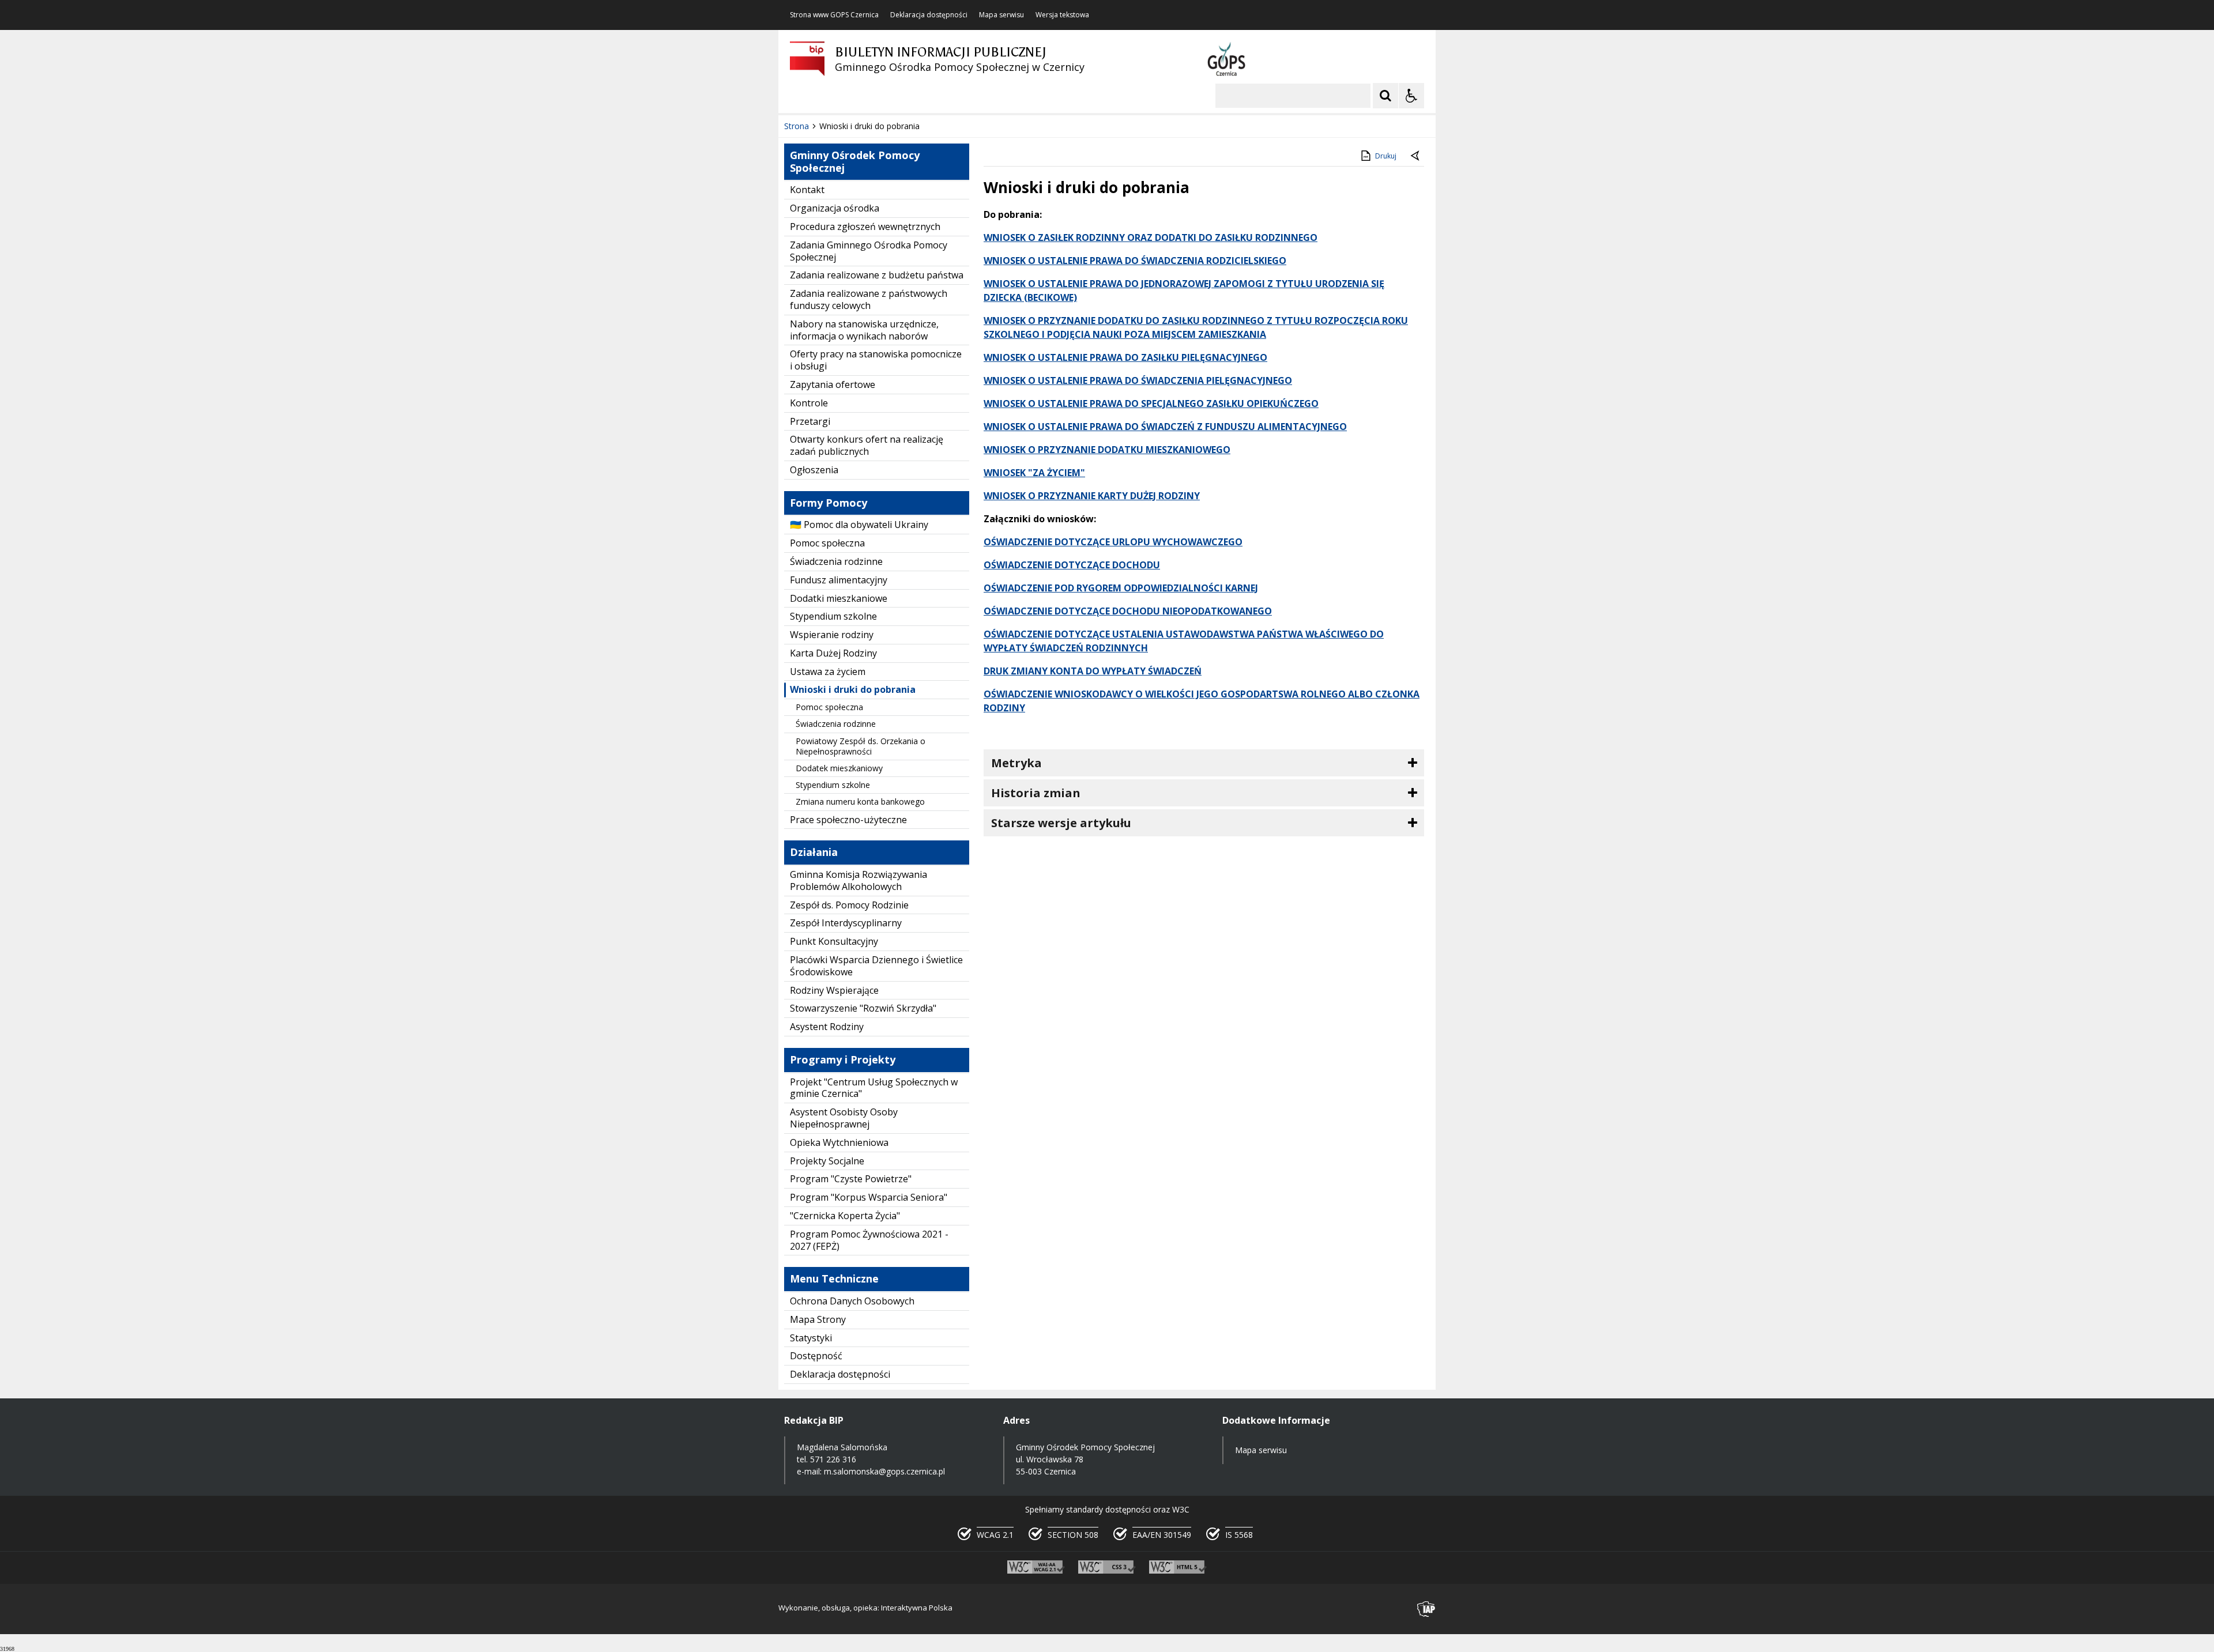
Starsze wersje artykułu (1061, 823)
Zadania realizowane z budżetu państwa (877, 275)
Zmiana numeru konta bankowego (860, 802)
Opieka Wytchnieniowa (839, 1142)
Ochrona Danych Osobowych (852, 1301)
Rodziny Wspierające (834, 990)
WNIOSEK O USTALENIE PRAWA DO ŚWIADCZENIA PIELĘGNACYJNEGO (1138, 380)
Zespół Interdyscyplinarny (846, 923)
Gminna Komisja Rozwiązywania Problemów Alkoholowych (859, 880)
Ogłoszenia (814, 470)
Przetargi (810, 421)
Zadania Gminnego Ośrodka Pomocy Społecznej (869, 251)
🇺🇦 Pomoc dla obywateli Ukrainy (859, 525)
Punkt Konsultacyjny (834, 941)
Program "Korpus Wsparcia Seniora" (869, 1197)
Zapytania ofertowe (833, 384)
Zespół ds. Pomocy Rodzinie (849, 905)
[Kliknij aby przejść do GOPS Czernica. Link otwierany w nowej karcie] (1226, 59)
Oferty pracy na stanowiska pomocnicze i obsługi (876, 360)
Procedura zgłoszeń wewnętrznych (865, 227)
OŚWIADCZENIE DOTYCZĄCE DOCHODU (1072, 565)
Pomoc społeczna (827, 543)
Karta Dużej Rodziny (833, 653)
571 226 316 (833, 1459)
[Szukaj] (1385, 96)
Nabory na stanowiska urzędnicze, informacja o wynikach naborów (864, 330)
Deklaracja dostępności (929, 15)
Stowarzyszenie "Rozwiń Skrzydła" (863, 1008)
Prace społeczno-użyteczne (848, 820)
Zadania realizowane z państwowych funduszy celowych (869, 299)
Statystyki (811, 1338)
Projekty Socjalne (827, 1161)
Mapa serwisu (1001, 15)
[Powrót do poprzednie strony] (1416, 156)
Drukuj (1386, 156)
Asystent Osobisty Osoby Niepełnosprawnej (844, 1118)
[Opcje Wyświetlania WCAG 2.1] (1411, 96)
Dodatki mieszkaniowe (839, 598)
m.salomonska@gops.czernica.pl (884, 1471)
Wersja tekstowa (1062, 15)
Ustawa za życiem (828, 672)
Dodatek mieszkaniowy (839, 768)
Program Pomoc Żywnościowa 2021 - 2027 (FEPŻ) (869, 1240)
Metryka (1016, 763)
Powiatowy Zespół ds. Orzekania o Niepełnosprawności (861, 746)
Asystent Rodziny (827, 1027)
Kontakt (807, 190)
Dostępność (816, 1356)
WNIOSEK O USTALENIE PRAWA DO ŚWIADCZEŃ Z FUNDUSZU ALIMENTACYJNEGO (1165, 427)
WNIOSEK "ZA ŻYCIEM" (1034, 473)
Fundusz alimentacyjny (839, 580)
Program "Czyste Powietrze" (851, 1179)
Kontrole (809, 403)
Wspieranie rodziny (832, 635)
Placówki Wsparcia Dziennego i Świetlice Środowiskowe (876, 966)
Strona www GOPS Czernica (834, 15)
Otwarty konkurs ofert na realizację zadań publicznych (867, 445)
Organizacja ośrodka (835, 208)
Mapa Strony (818, 1319)
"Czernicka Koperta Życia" (845, 1216)
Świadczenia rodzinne (836, 561)
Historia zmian (1036, 793)
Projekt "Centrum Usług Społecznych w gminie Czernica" (874, 1088)
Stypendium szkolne (833, 616)
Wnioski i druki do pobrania (853, 689)
